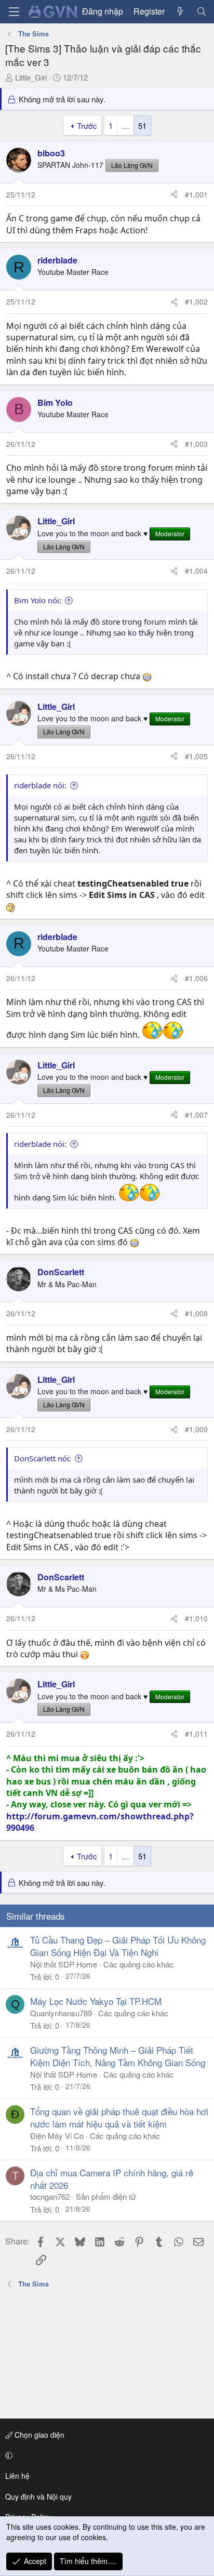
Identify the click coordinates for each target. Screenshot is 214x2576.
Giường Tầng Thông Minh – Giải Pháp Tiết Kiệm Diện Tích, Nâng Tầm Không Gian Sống (118, 2056)
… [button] (125, 126)
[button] (105, 2455)
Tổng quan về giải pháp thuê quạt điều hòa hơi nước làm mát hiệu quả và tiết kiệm (119, 2117)
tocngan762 (50, 2196)
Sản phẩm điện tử (106, 2196)
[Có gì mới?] (180, 11)
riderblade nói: (40, 785)
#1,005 (196, 756)
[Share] (174, 195)
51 (142, 126)
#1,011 (196, 1734)
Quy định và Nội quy (38, 2496)
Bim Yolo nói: (38, 600)
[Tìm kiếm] (201, 11)
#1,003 (196, 444)
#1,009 (196, 1429)
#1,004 (196, 571)
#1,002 (196, 301)
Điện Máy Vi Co (57, 2136)
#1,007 (196, 1115)
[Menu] (14, 12)
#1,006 (196, 978)
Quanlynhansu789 (61, 2013)
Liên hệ (17, 2476)
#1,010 (196, 1618)
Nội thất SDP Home (64, 1964)
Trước (87, 126)
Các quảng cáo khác (138, 1964)
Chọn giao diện (38, 2435)
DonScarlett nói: (43, 1458)
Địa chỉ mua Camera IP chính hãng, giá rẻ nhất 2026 (112, 2179)
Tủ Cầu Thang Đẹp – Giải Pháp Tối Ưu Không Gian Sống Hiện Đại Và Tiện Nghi (118, 1946)
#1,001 (196, 194)
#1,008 (196, 1313)
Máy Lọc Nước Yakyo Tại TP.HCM (96, 2001)
